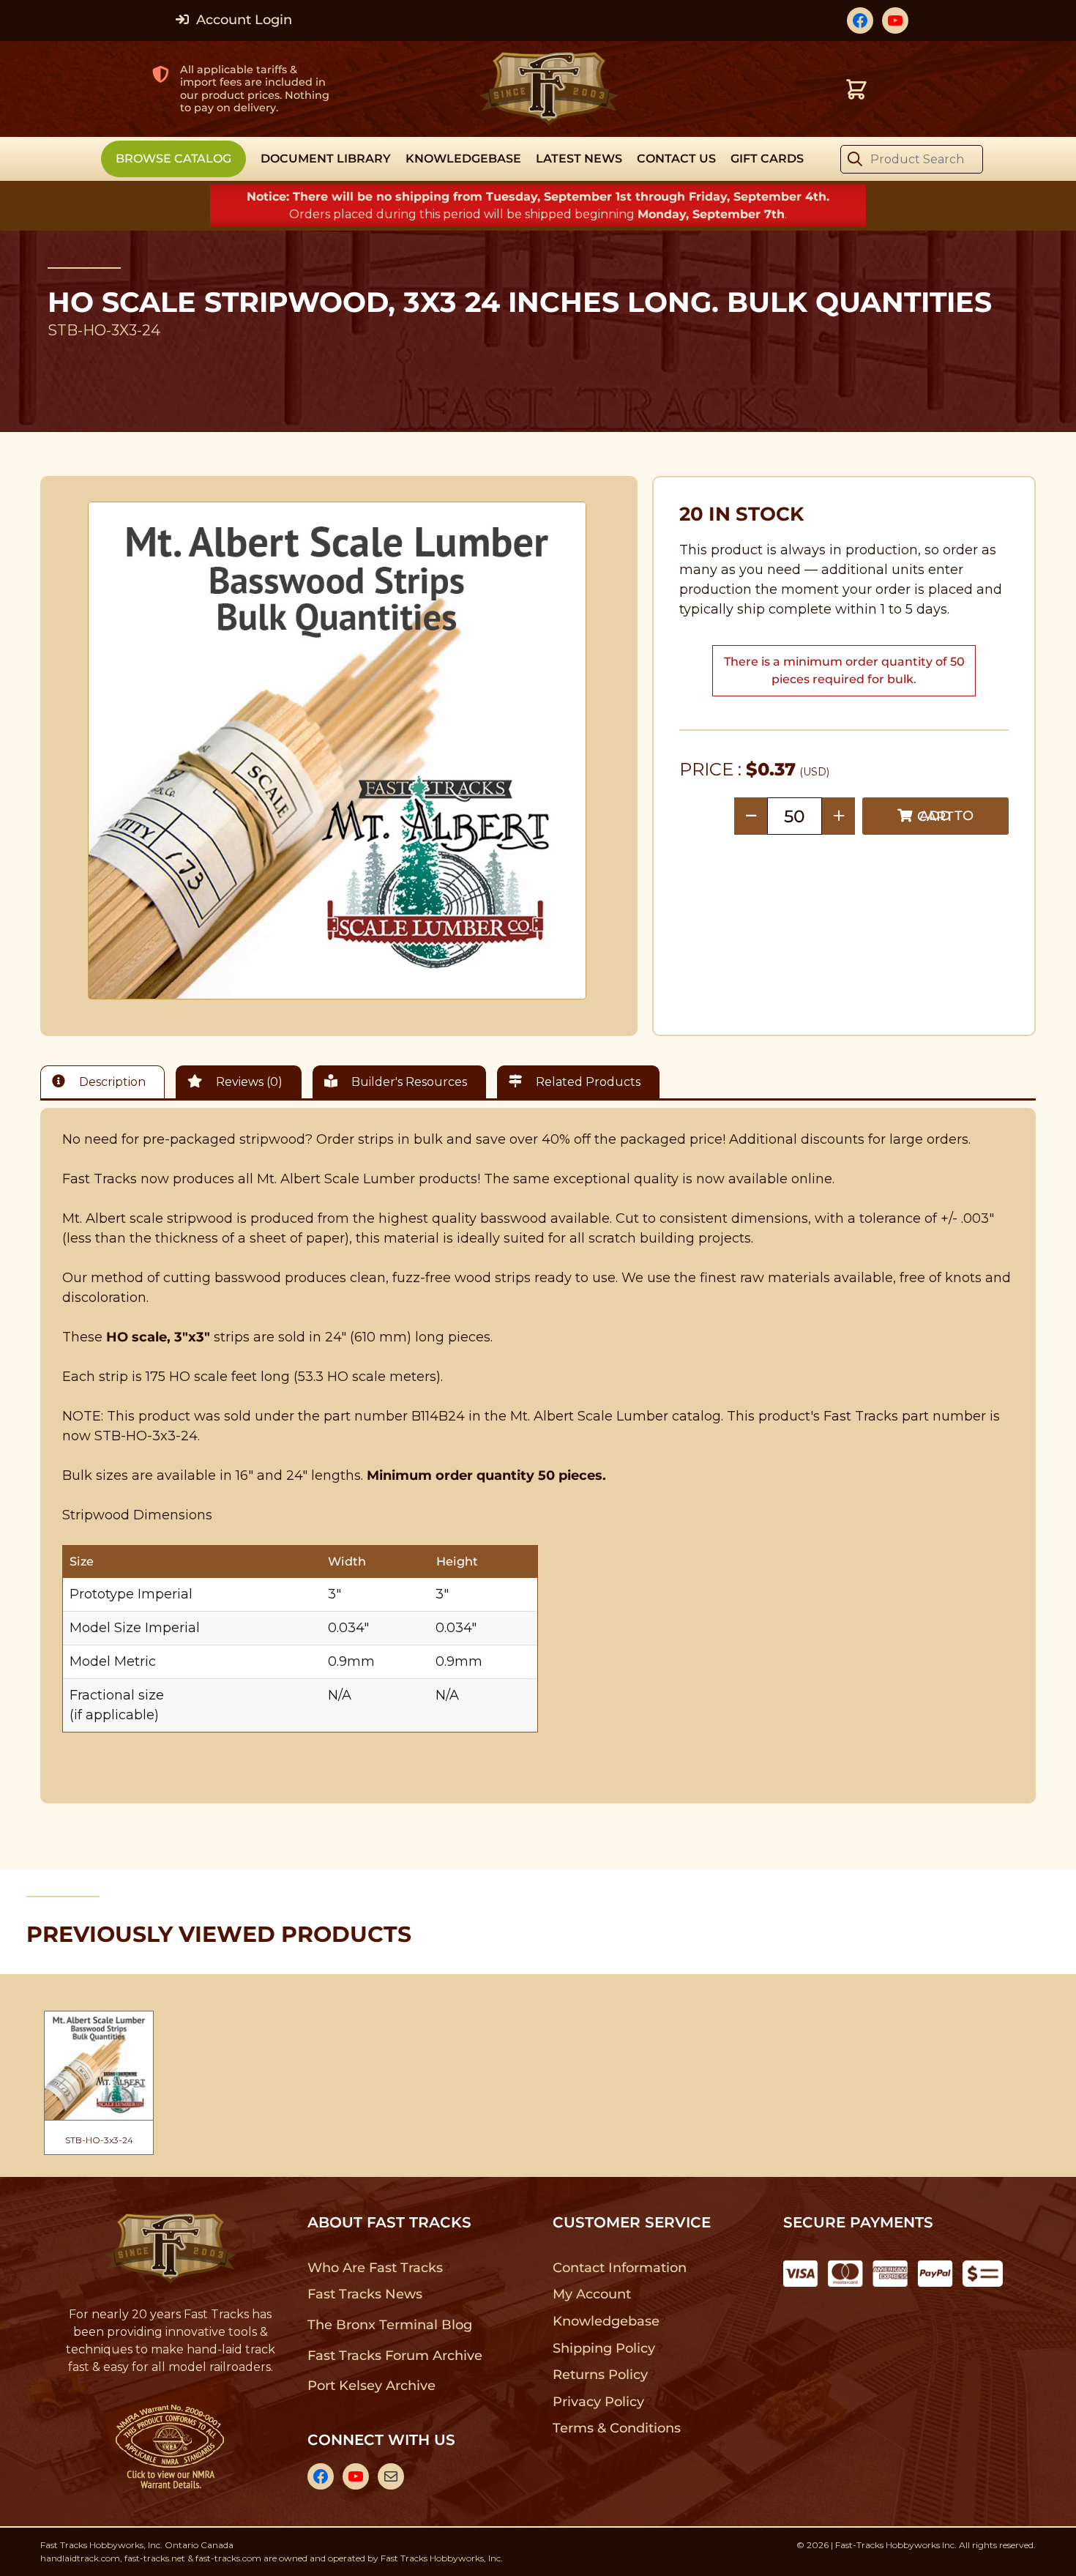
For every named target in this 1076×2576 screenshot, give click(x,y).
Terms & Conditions (617, 2428)
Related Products (587, 1082)
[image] (337, 751)
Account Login (242, 20)
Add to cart (945, 816)
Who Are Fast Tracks (375, 2268)
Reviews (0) (248, 1082)
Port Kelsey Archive (371, 2386)
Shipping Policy (604, 2348)
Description (111, 1082)
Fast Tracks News (365, 2294)
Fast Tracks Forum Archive (395, 2356)
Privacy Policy (599, 2402)
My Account (592, 2294)
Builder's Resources (408, 1082)
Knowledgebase (606, 2321)
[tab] (106, 1082)
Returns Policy (601, 2375)
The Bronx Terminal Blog (390, 2325)
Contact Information (619, 2268)
